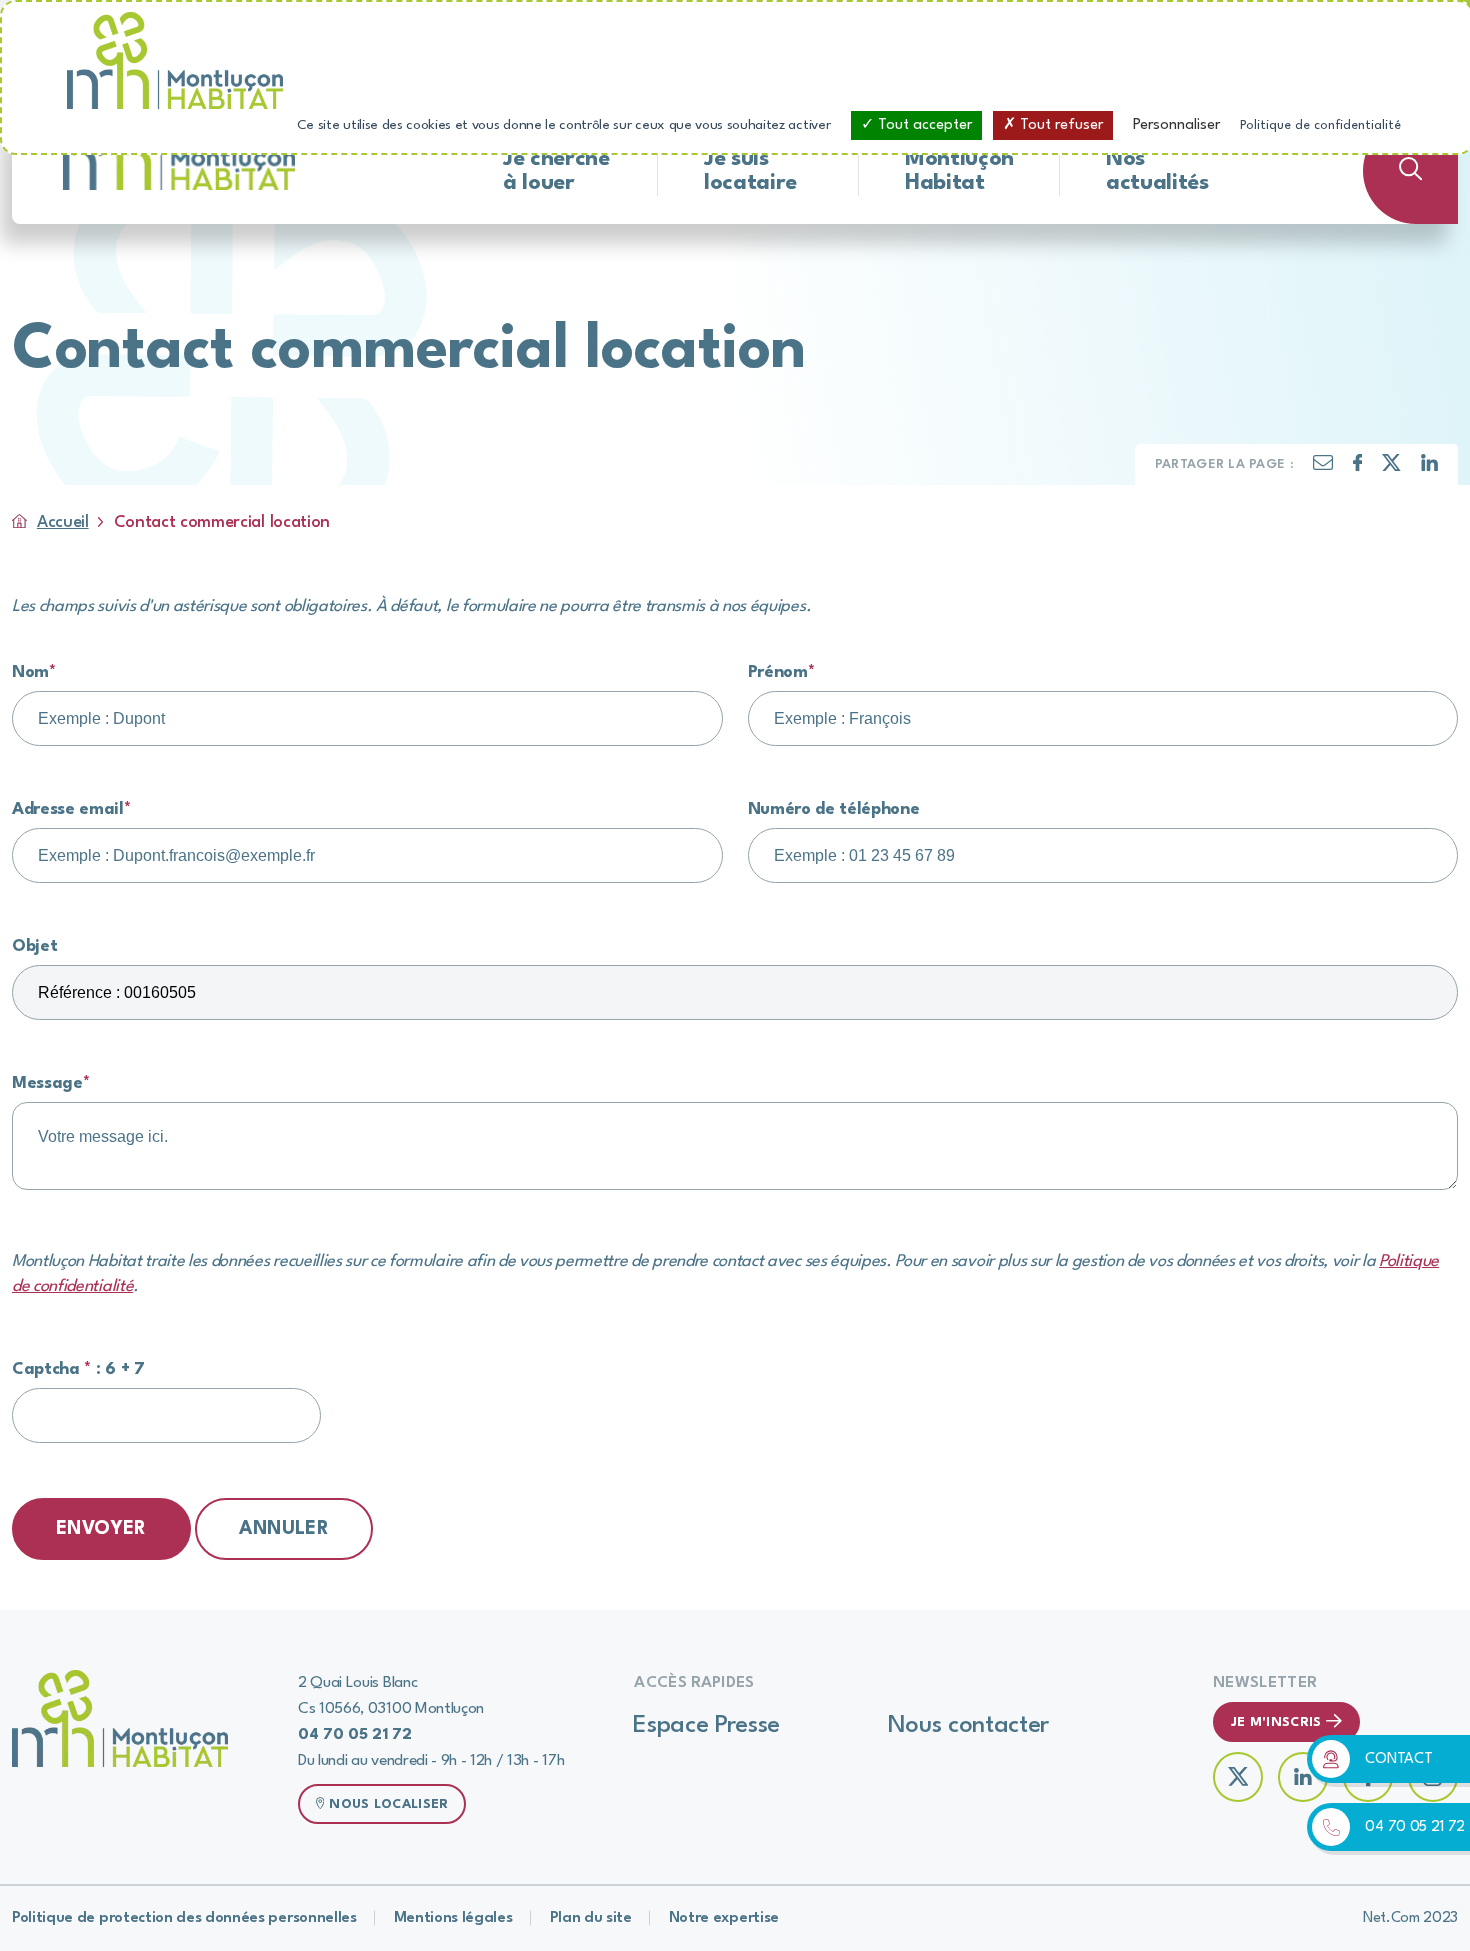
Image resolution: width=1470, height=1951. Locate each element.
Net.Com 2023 (1410, 1918)
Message (50, 1083)
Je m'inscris (1276, 1722)
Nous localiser (388, 1804)
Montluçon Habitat (959, 171)
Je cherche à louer (556, 171)
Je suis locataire (750, 171)
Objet (34, 946)
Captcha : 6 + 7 (78, 1369)
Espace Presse (706, 1726)
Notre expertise (724, 1918)
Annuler (284, 1529)
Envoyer (101, 1529)
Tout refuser (1059, 125)
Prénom (781, 672)
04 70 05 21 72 (1415, 1827)
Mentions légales (453, 1918)
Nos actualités (1157, 171)
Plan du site (591, 1918)
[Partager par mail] (1323, 466)
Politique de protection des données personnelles (184, 1918)
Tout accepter (923, 125)
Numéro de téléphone (834, 809)
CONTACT (1398, 1759)
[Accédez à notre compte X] (1238, 1777)
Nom (34, 672)
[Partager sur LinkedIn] (1429, 467)
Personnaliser (1176, 125)
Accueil (63, 522)
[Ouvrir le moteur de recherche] (1411, 171)
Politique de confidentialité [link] (1320, 125)
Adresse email (71, 809)
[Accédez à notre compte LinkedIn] (1303, 1777)
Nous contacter (969, 1726)
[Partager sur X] (1391, 467)
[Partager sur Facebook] (1358, 467)
